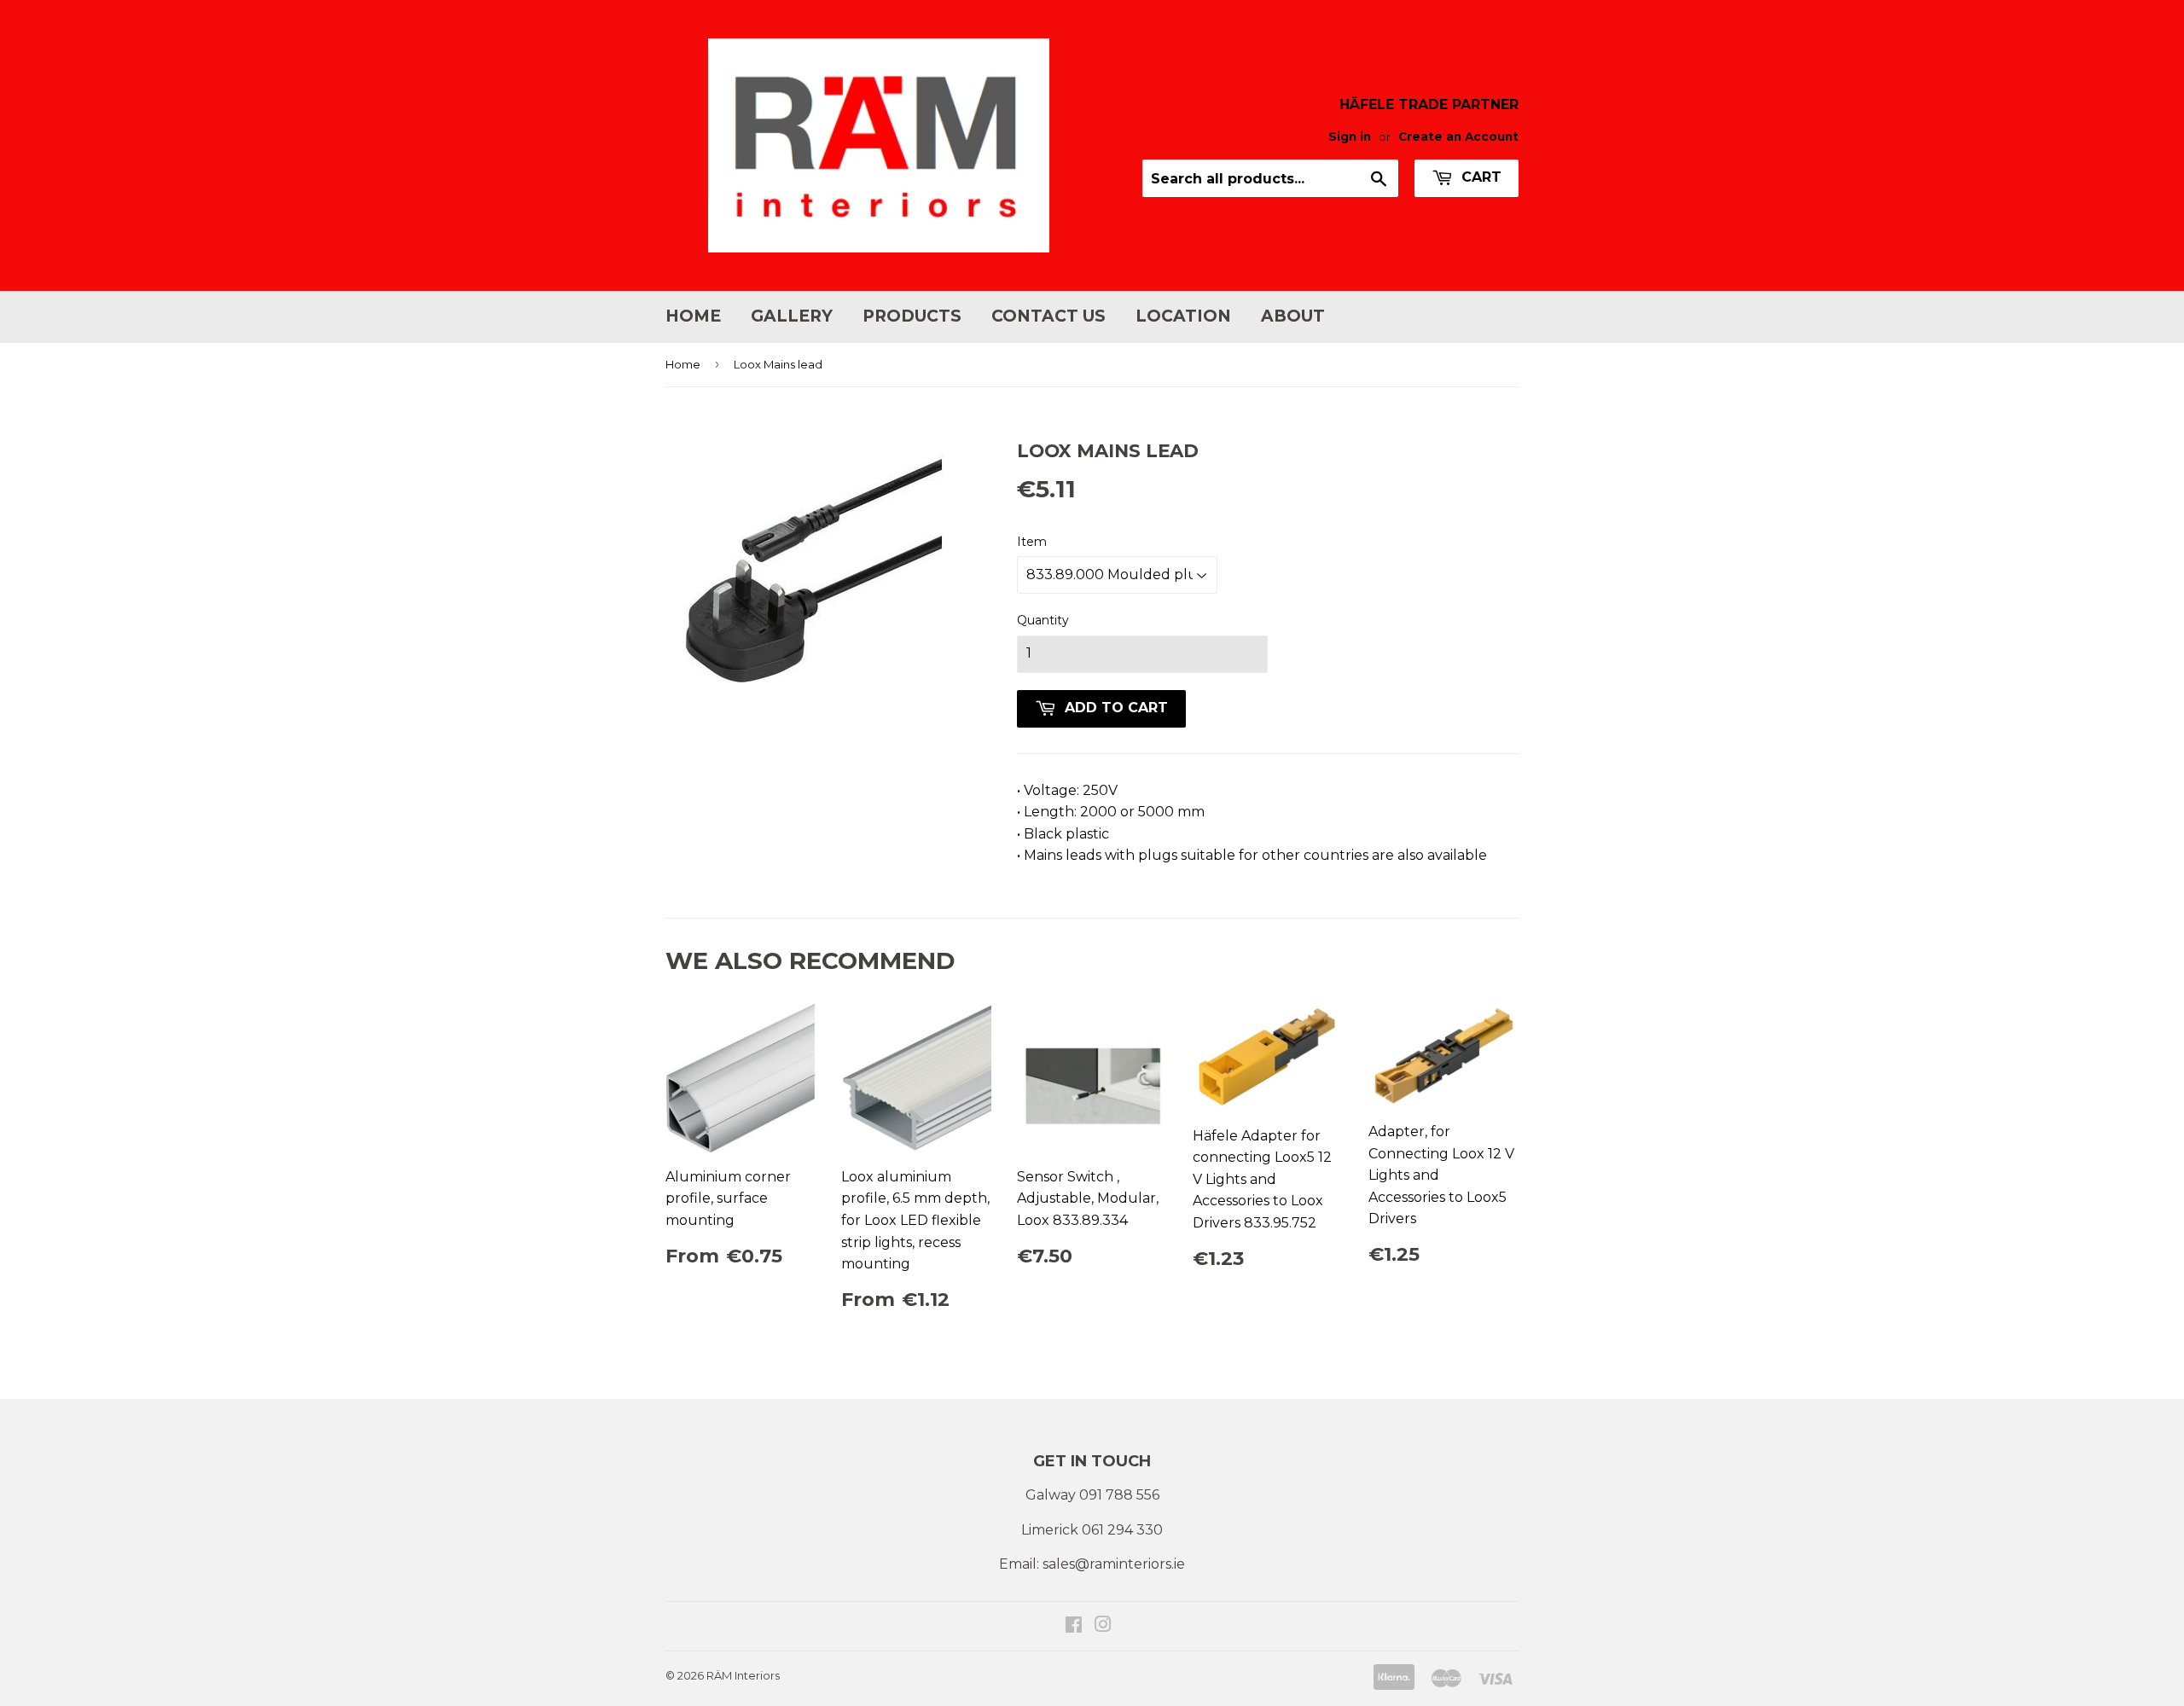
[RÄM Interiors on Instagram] (1103, 1626)
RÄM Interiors (743, 1675)
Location (1183, 316)
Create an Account (1458, 136)
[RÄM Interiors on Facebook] (1074, 1626)
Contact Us (1048, 316)
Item (1032, 542)
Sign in (1350, 136)
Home (693, 316)
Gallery (792, 316)
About (1293, 316)
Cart (1479, 177)
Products (912, 316)
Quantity (1043, 620)
